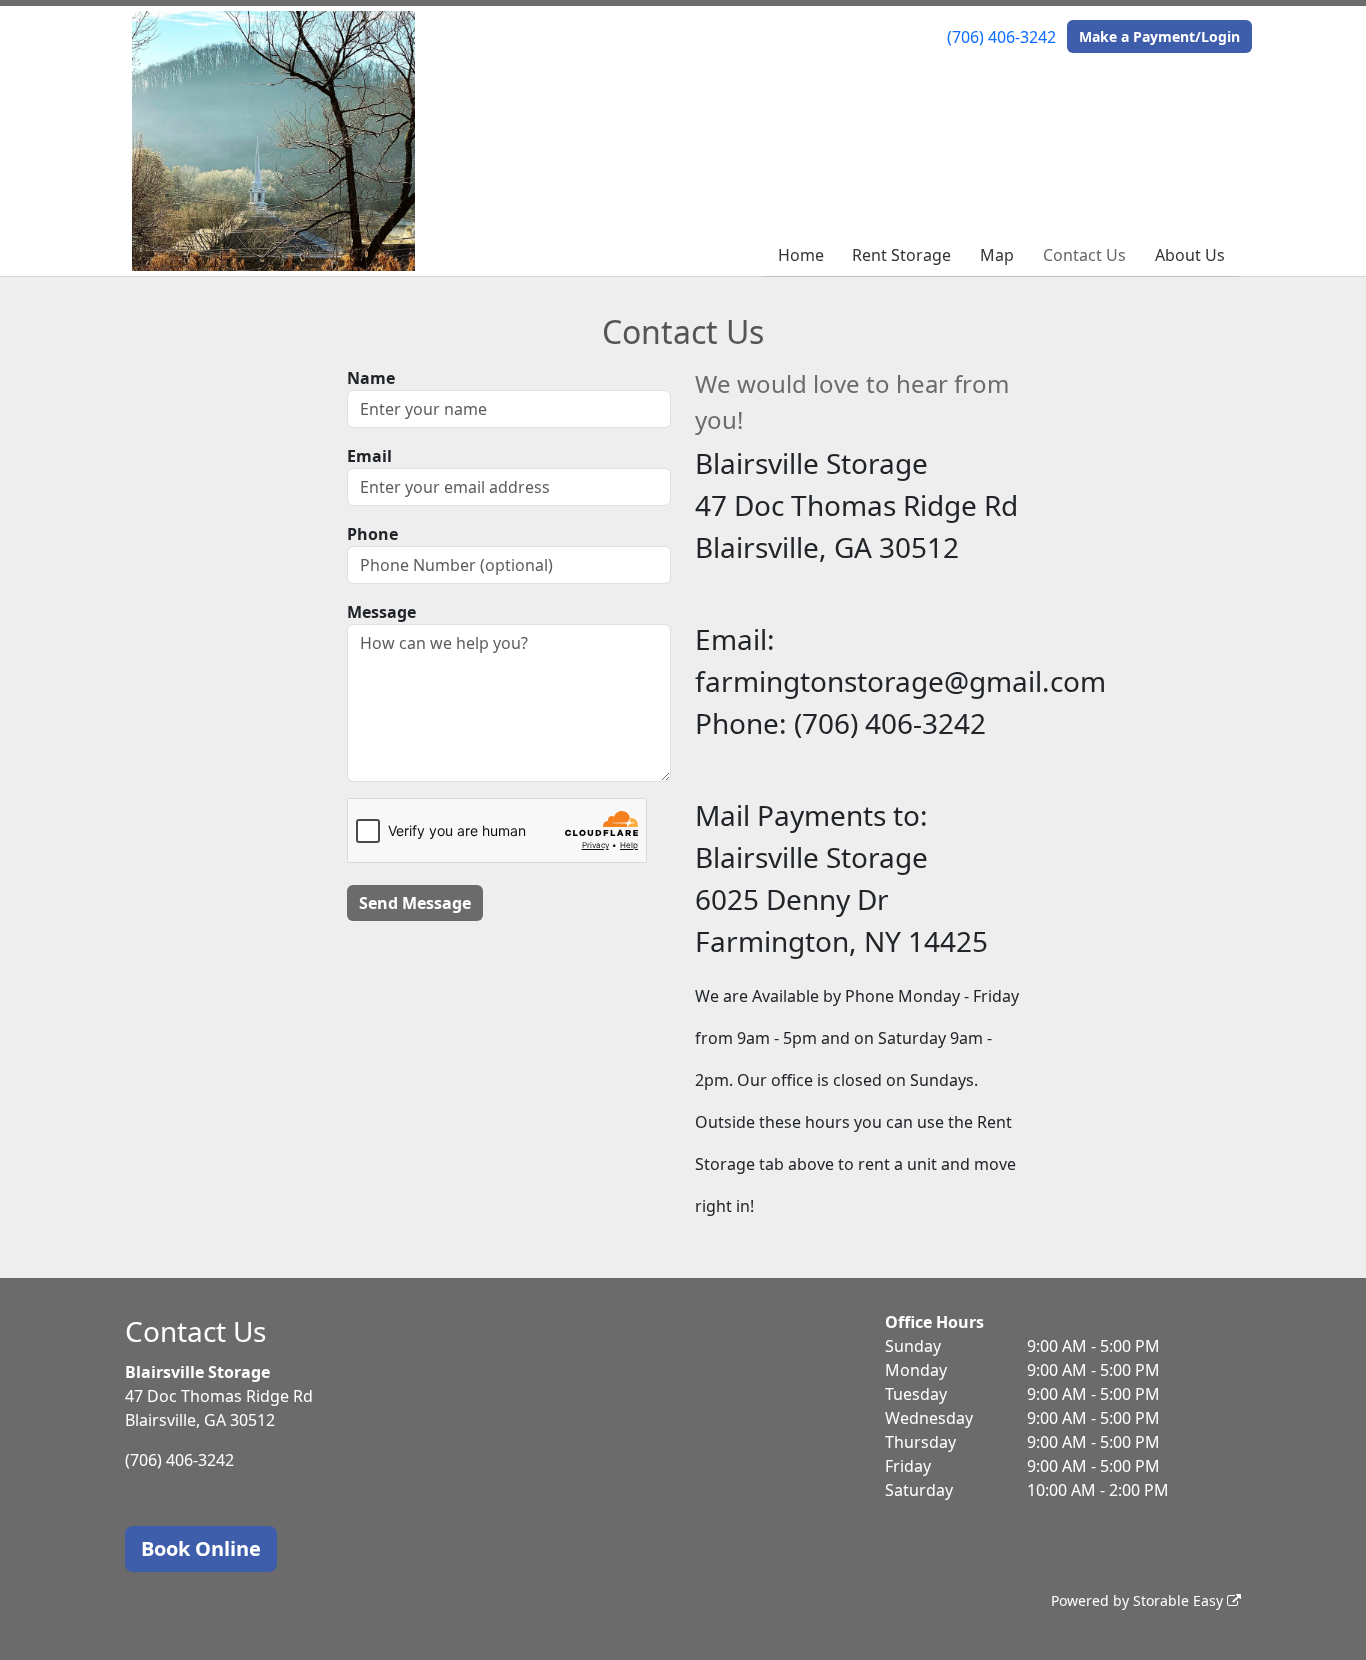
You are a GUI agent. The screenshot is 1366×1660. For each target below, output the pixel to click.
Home (801, 255)
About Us (1190, 255)
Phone (372, 534)
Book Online (201, 1548)
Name (371, 378)
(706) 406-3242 (1001, 37)
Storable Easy (1180, 1600)
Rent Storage (901, 255)
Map (997, 255)
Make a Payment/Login (1159, 36)
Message (381, 612)
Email (369, 456)
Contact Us (1084, 255)
